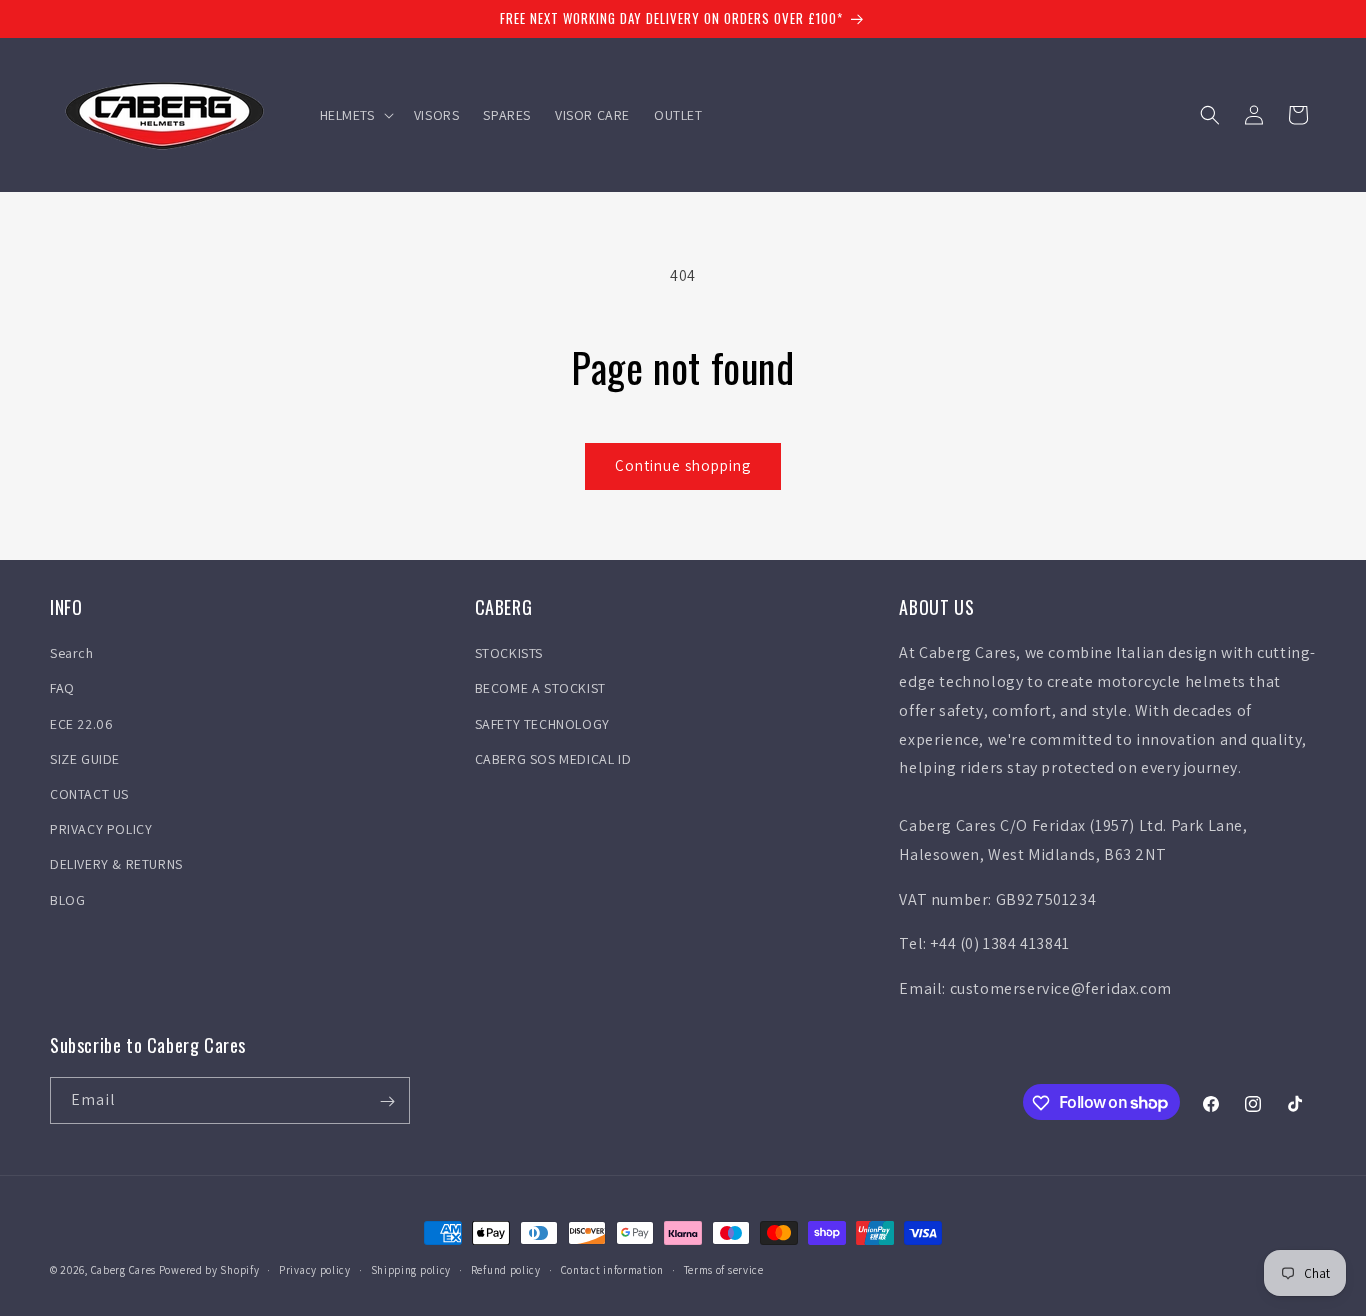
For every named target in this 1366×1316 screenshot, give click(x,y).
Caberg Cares (123, 1270)
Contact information (612, 1269)
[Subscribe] (387, 1101)
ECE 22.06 (81, 724)
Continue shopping (683, 465)
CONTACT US (89, 794)
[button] (355, 115)
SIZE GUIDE (85, 759)
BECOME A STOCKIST (540, 689)
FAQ (62, 689)
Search (72, 653)
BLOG (67, 900)
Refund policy (506, 1269)
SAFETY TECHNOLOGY (542, 724)
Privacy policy (315, 1269)
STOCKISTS (509, 653)
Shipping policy (411, 1269)
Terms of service (724, 1269)
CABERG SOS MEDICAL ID (553, 759)
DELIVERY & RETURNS (116, 865)
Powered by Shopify (209, 1270)
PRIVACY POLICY (101, 829)
